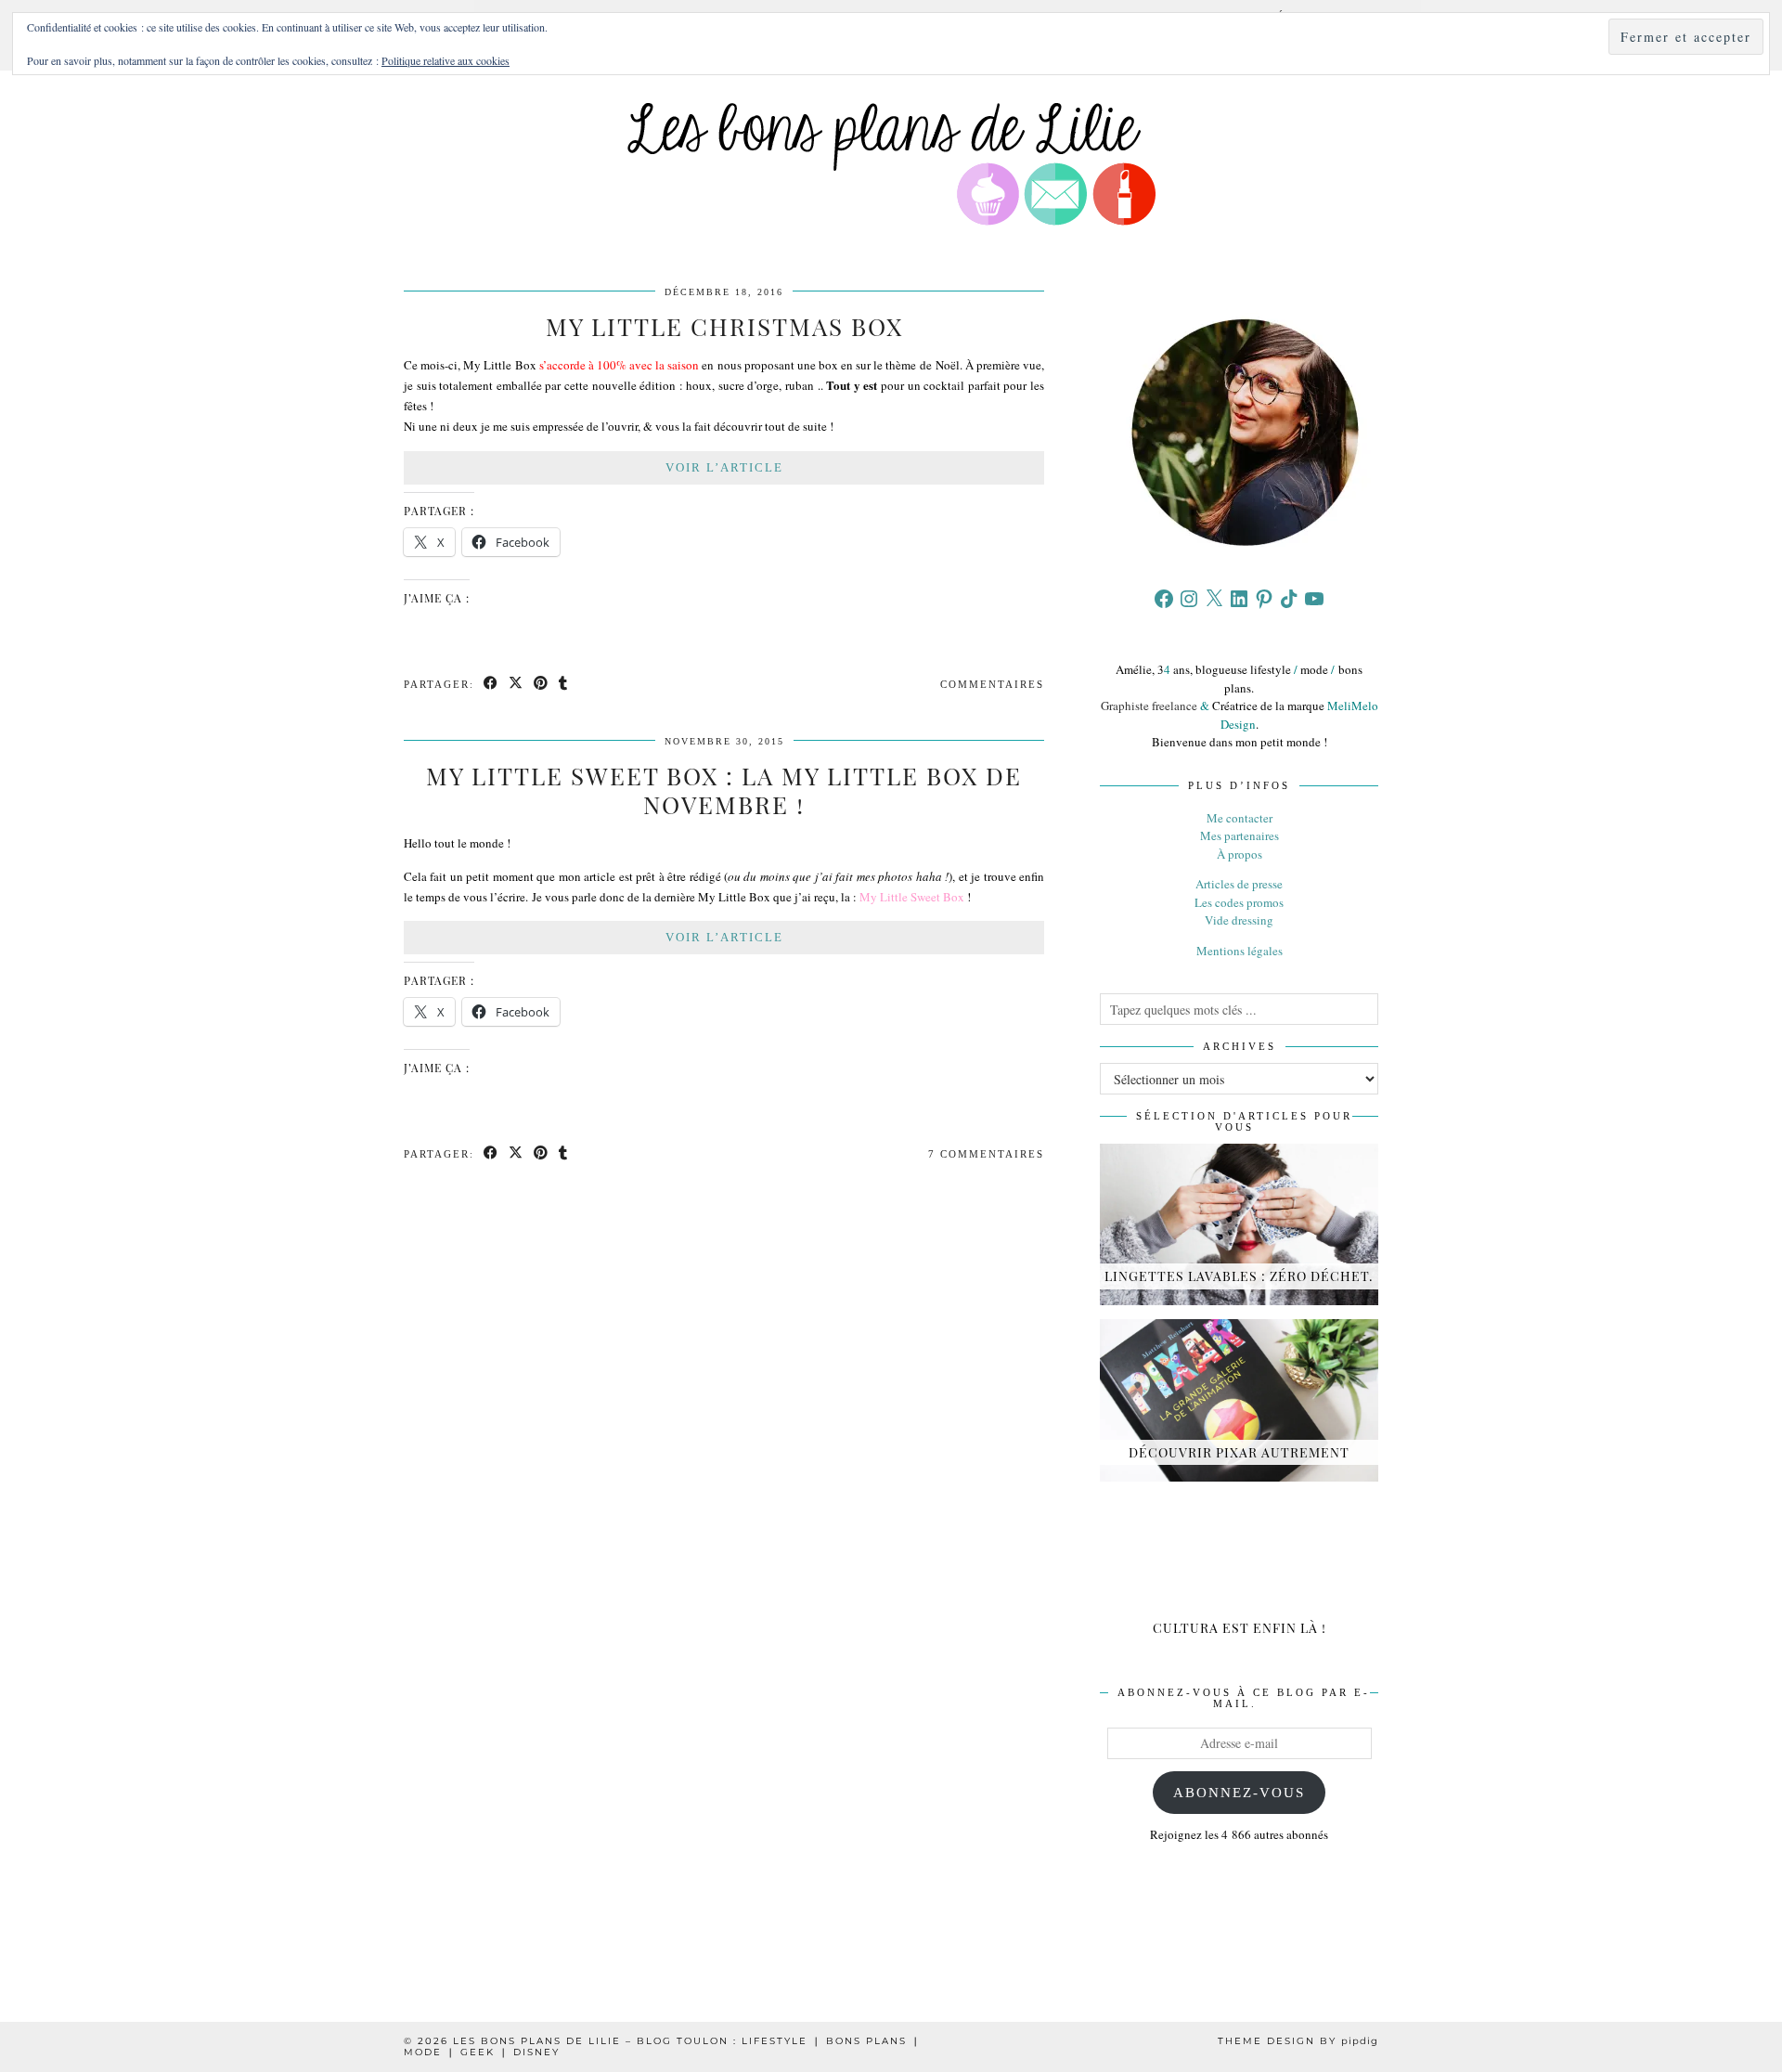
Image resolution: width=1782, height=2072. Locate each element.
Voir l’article (724, 467)
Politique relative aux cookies (445, 60)
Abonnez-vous (1239, 1793)
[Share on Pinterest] (542, 685)
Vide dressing (1239, 920)
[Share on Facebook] (491, 685)
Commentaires (992, 684)
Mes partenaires (1240, 835)
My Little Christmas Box (724, 326)
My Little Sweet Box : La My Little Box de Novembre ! (724, 790)
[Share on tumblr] (564, 685)
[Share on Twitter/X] (517, 685)
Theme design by (1298, 2041)
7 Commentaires (986, 1154)
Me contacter (1240, 818)
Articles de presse (1239, 884)
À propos (1240, 854)
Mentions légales (1240, 951)
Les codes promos (1239, 902)
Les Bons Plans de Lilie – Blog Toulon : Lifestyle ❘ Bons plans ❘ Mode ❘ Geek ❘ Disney (662, 2046)
